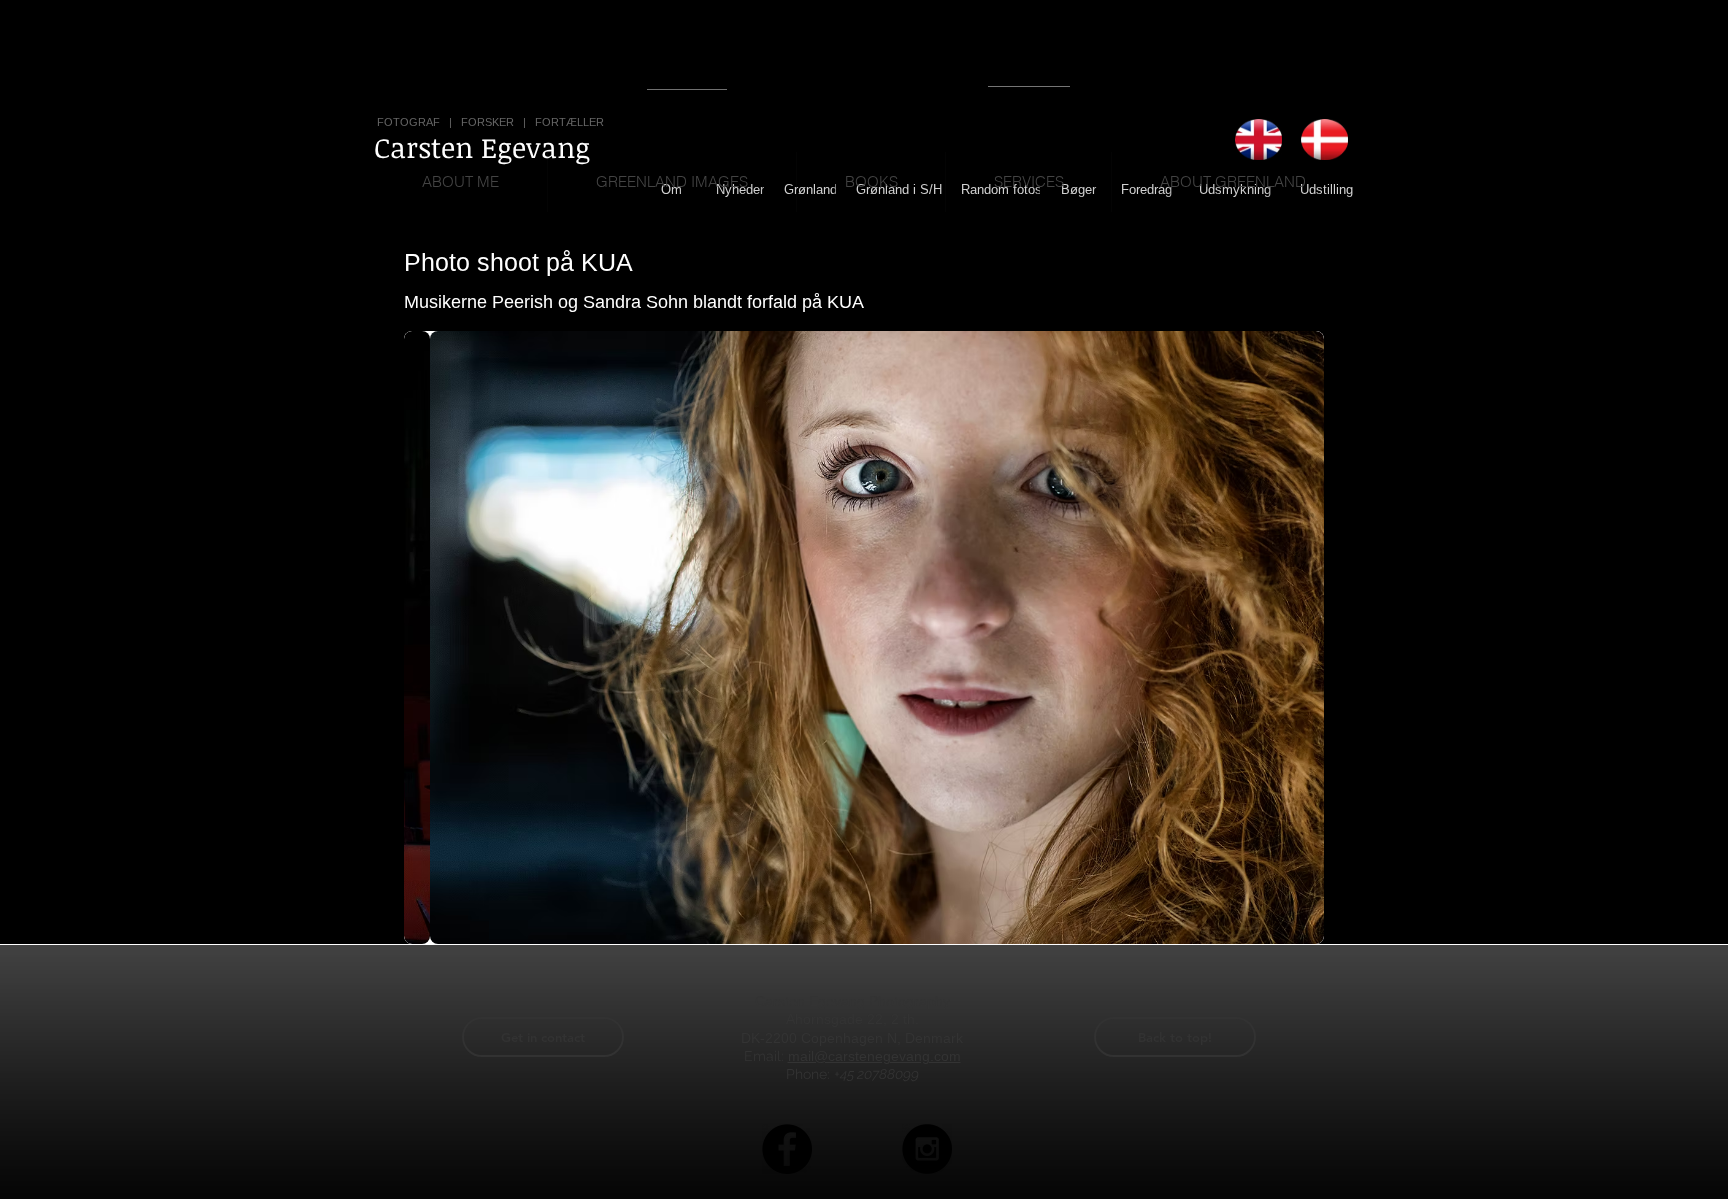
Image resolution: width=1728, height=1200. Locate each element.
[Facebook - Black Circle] (787, 1149)
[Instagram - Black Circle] (927, 1149)
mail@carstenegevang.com (874, 1056)
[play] (1275, 926)
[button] (864, 637)
